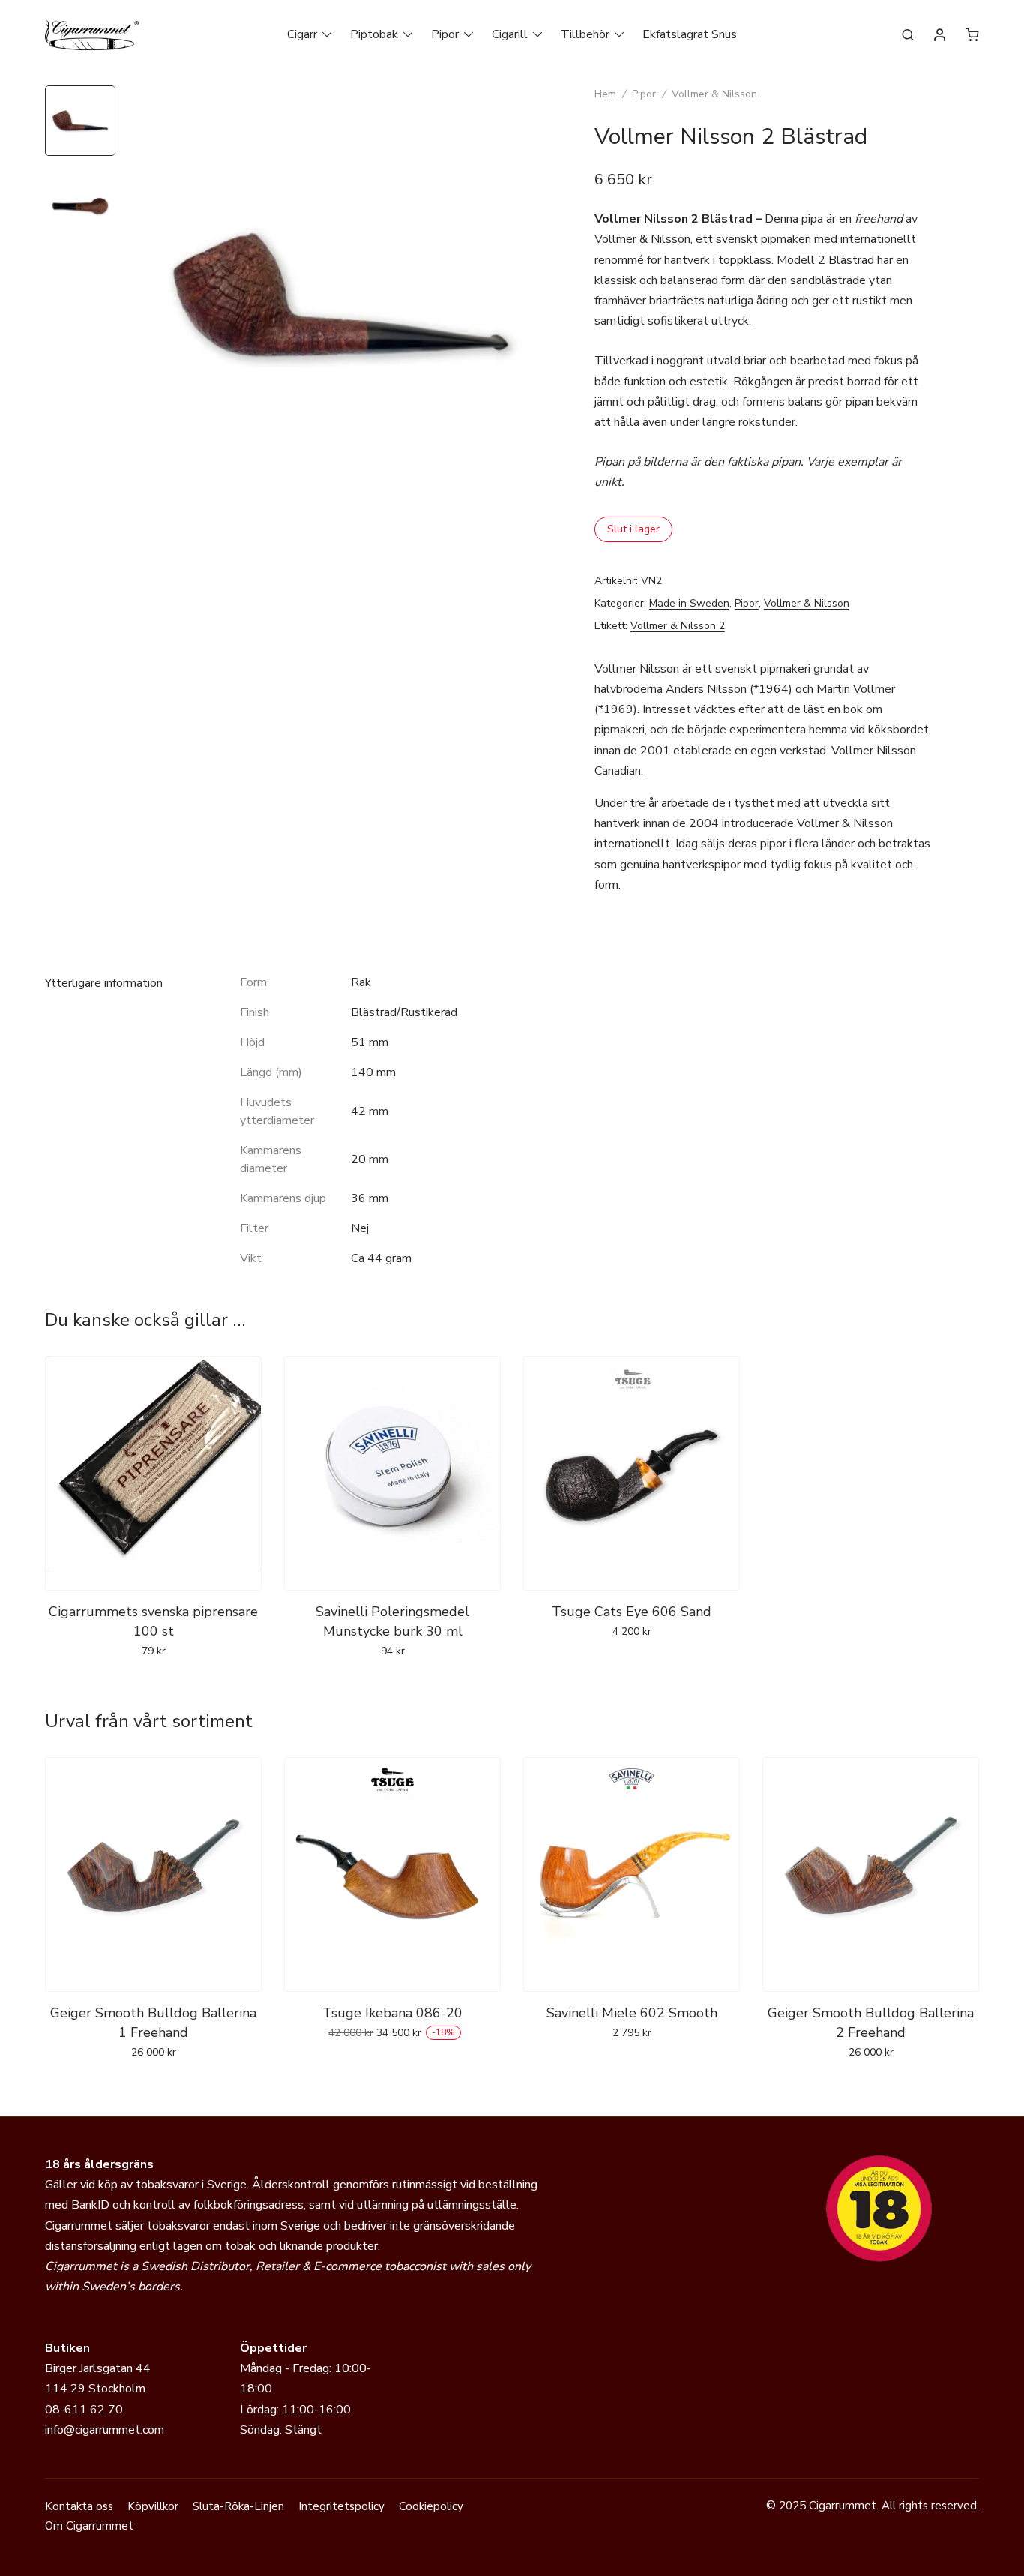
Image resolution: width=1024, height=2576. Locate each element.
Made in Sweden (689, 603)
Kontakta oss (79, 2506)
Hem (605, 94)
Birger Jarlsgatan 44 (98, 2368)
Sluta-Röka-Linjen (238, 2506)
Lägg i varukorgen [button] (153, 1684)
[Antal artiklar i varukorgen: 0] (972, 34)
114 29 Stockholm (95, 2389)
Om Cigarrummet (89, 2526)
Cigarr (302, 34)
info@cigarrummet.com (105, 2430)
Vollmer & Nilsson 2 (678, 626)
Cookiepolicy (431, 2506)
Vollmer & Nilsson (714, 94)
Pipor (445, 34)
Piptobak (374, 34)
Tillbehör (585, 34)
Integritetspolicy (341, 2506)
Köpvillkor (153, 2506)
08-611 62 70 (84, 2410)
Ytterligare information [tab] (104, 983)
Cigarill (510, 34)
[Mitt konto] (940, 36)
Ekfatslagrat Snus (690, 34)
